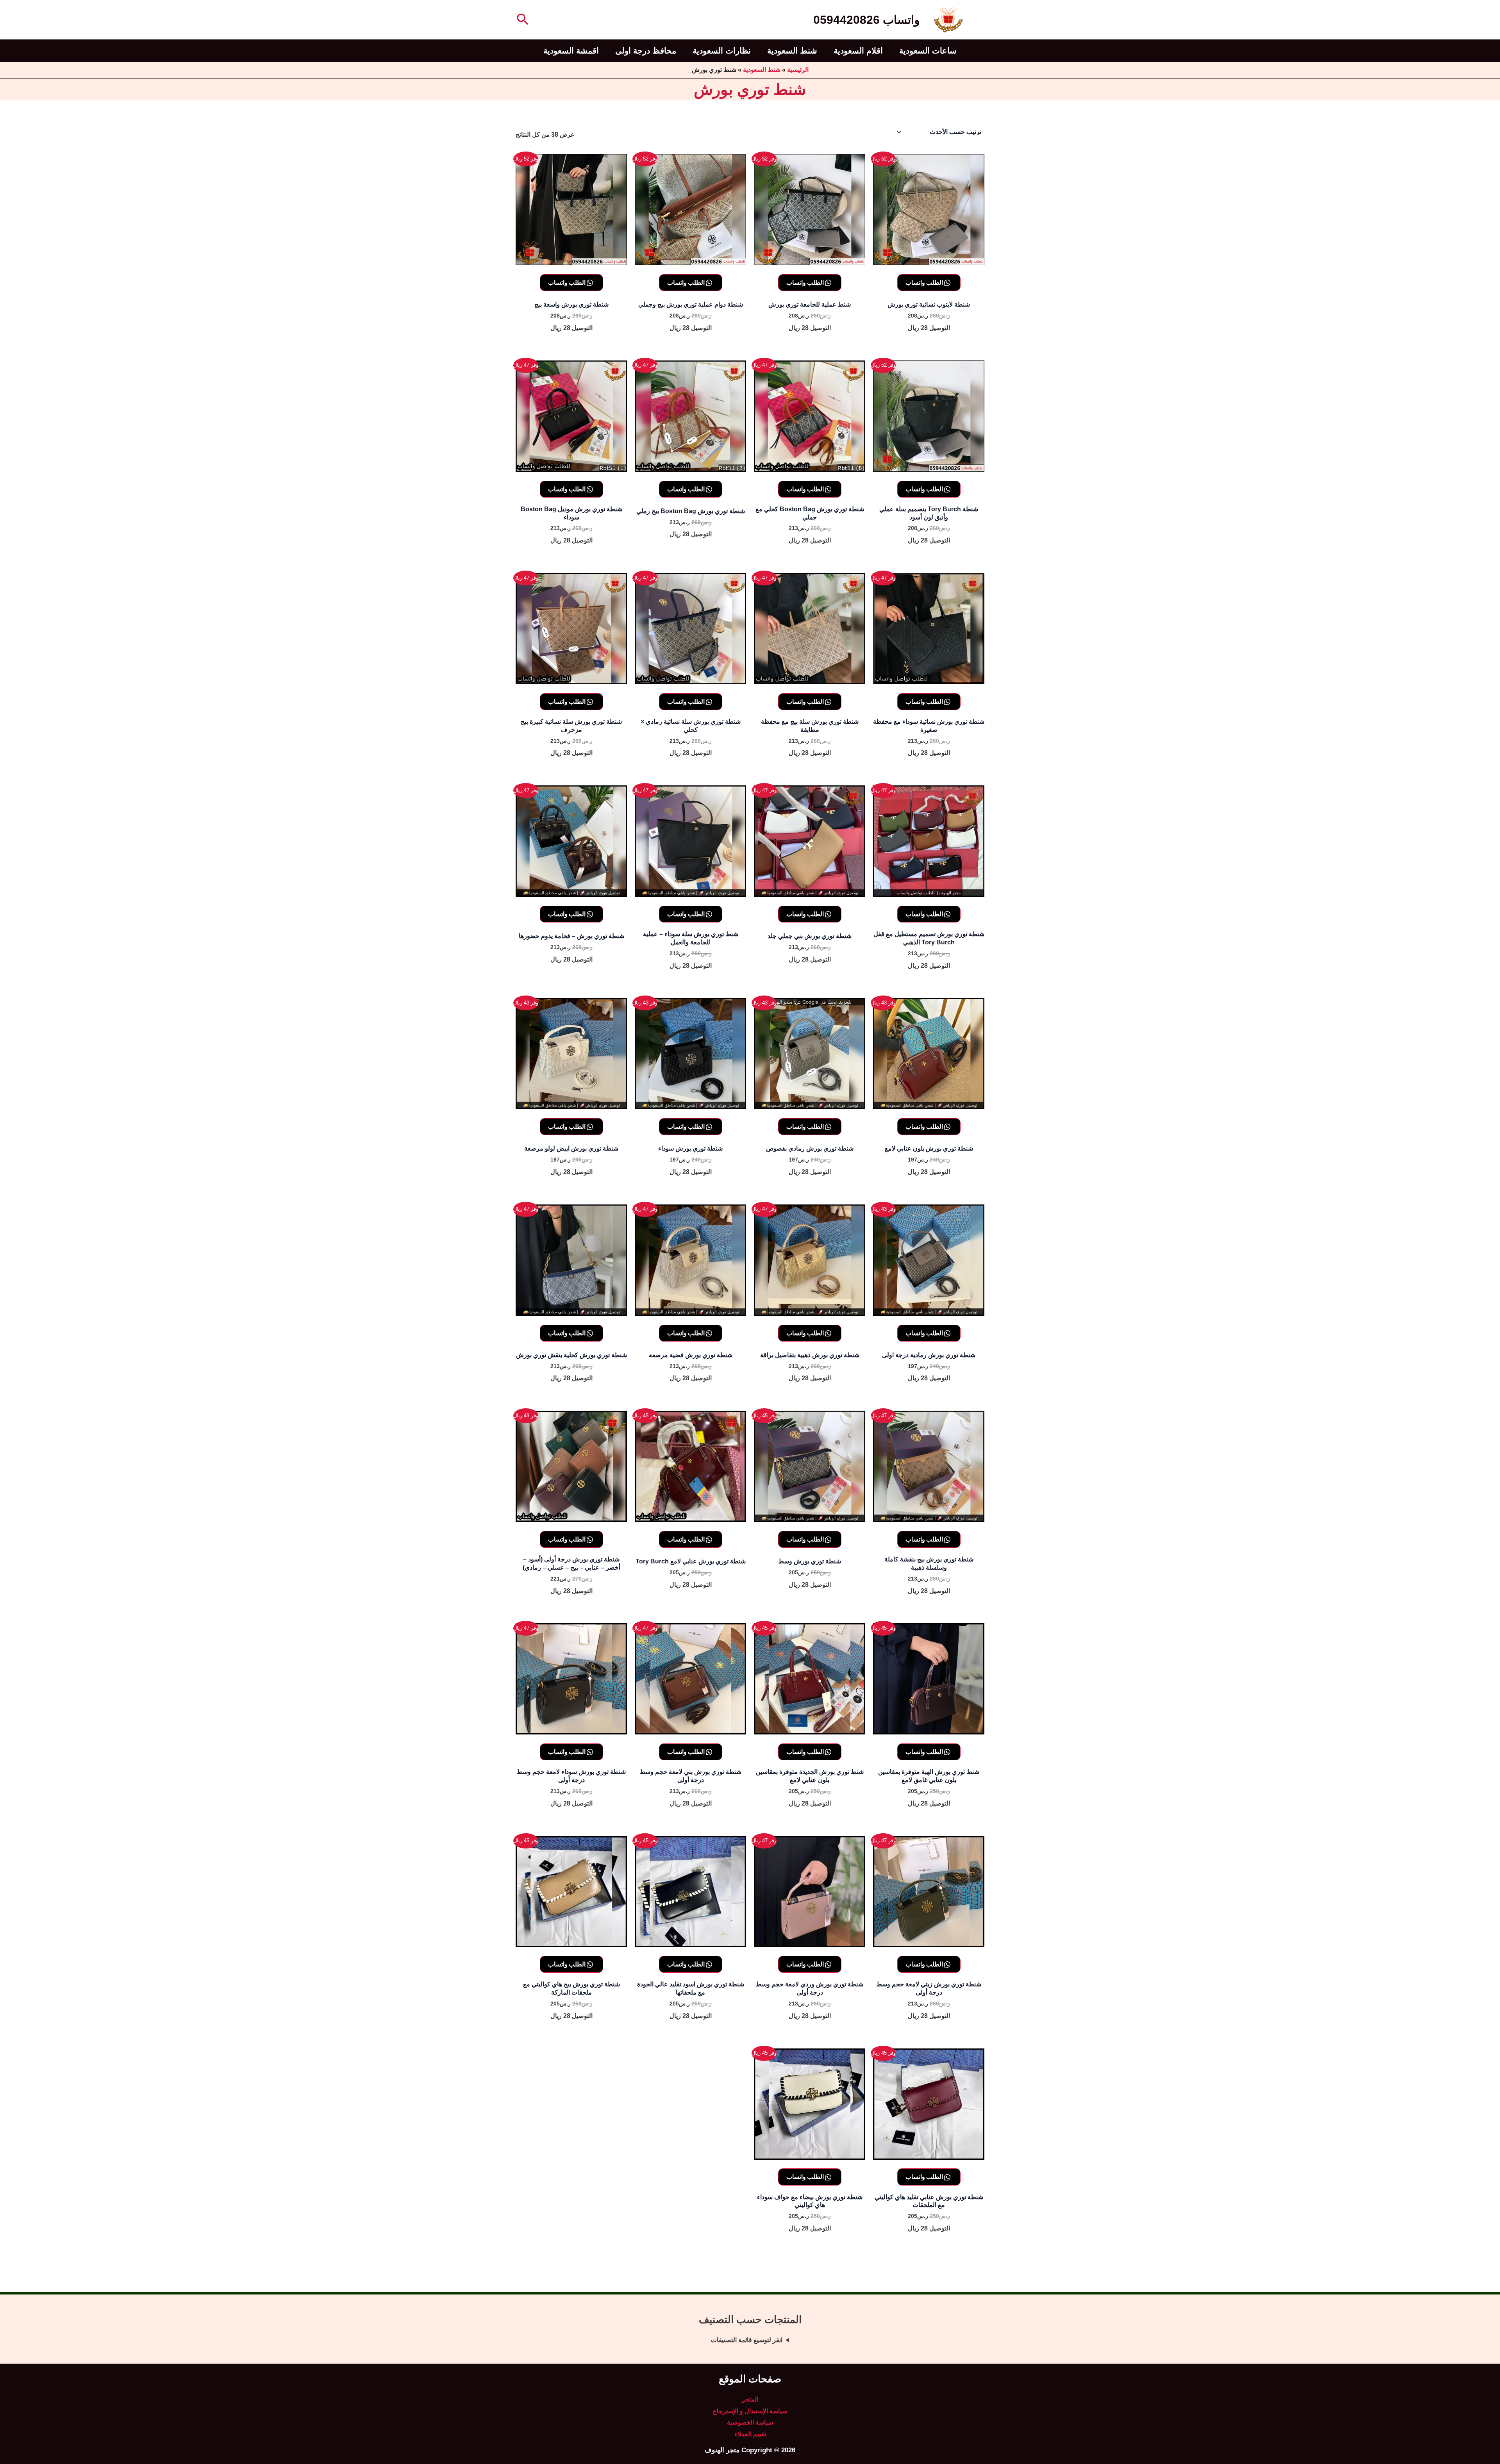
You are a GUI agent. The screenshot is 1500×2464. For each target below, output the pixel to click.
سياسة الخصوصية (750, 2422)
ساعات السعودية (928, 51)
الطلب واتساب (925, 282)
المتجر (750, 2399)
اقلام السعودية (858, 51)
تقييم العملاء (750, 2434)
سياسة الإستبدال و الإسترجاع (750, 2411)
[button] (522, 20)
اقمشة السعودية (571, 51)
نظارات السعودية (722, 51)
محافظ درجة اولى (646, 51)
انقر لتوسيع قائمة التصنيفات (747, 2340)
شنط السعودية (792, 51)
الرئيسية (798, 70)
